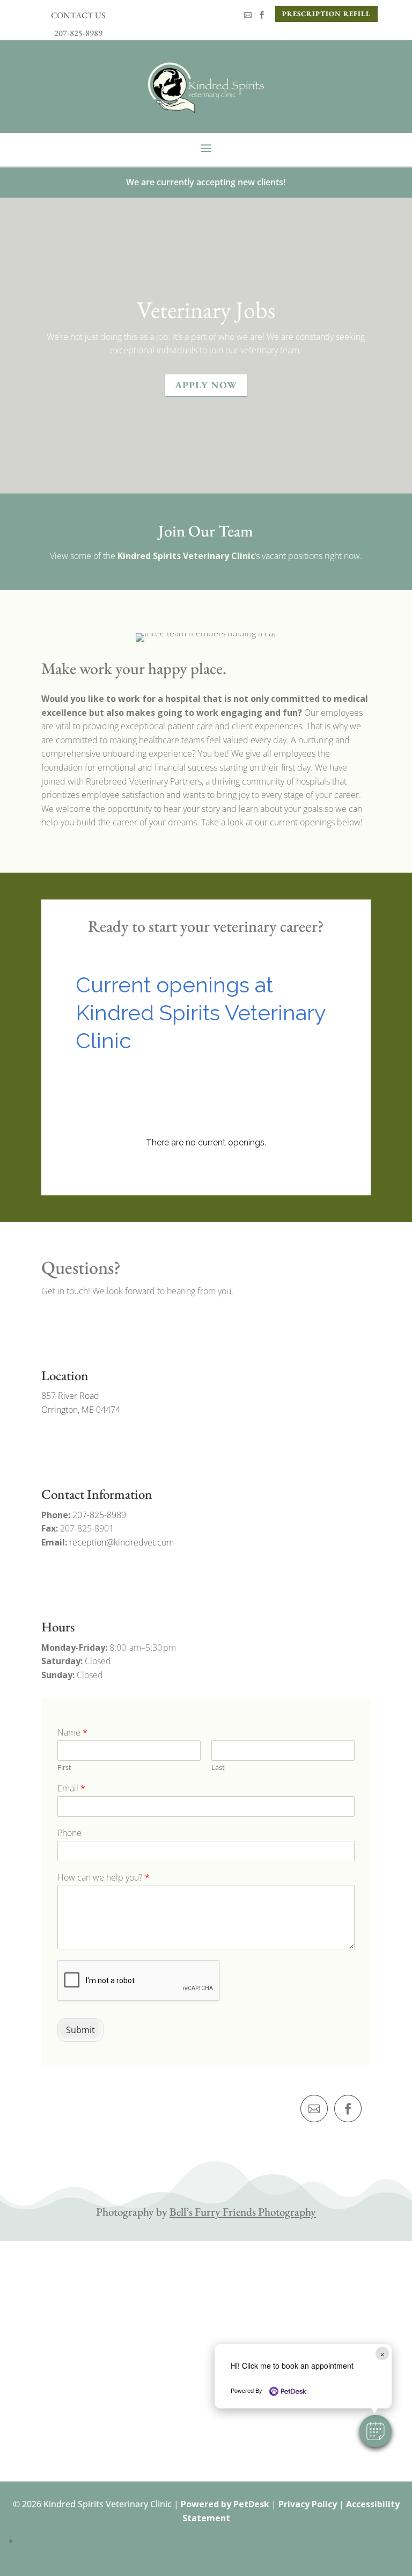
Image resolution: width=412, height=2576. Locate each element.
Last (218, 1768)
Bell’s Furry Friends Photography (243, 2212)
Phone (69, 1833)
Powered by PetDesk (225, 2504)
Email (71, 1788)
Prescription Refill (326, 14)
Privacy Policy (308, 2504)
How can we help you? (104, 1878)
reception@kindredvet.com (122, 1542)
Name (72, 1733)
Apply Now (206, 385)
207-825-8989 (99, 1515)
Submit (80, 2030)
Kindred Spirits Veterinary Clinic (186, 556)
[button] (376, 2431)
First (64, 1768)
